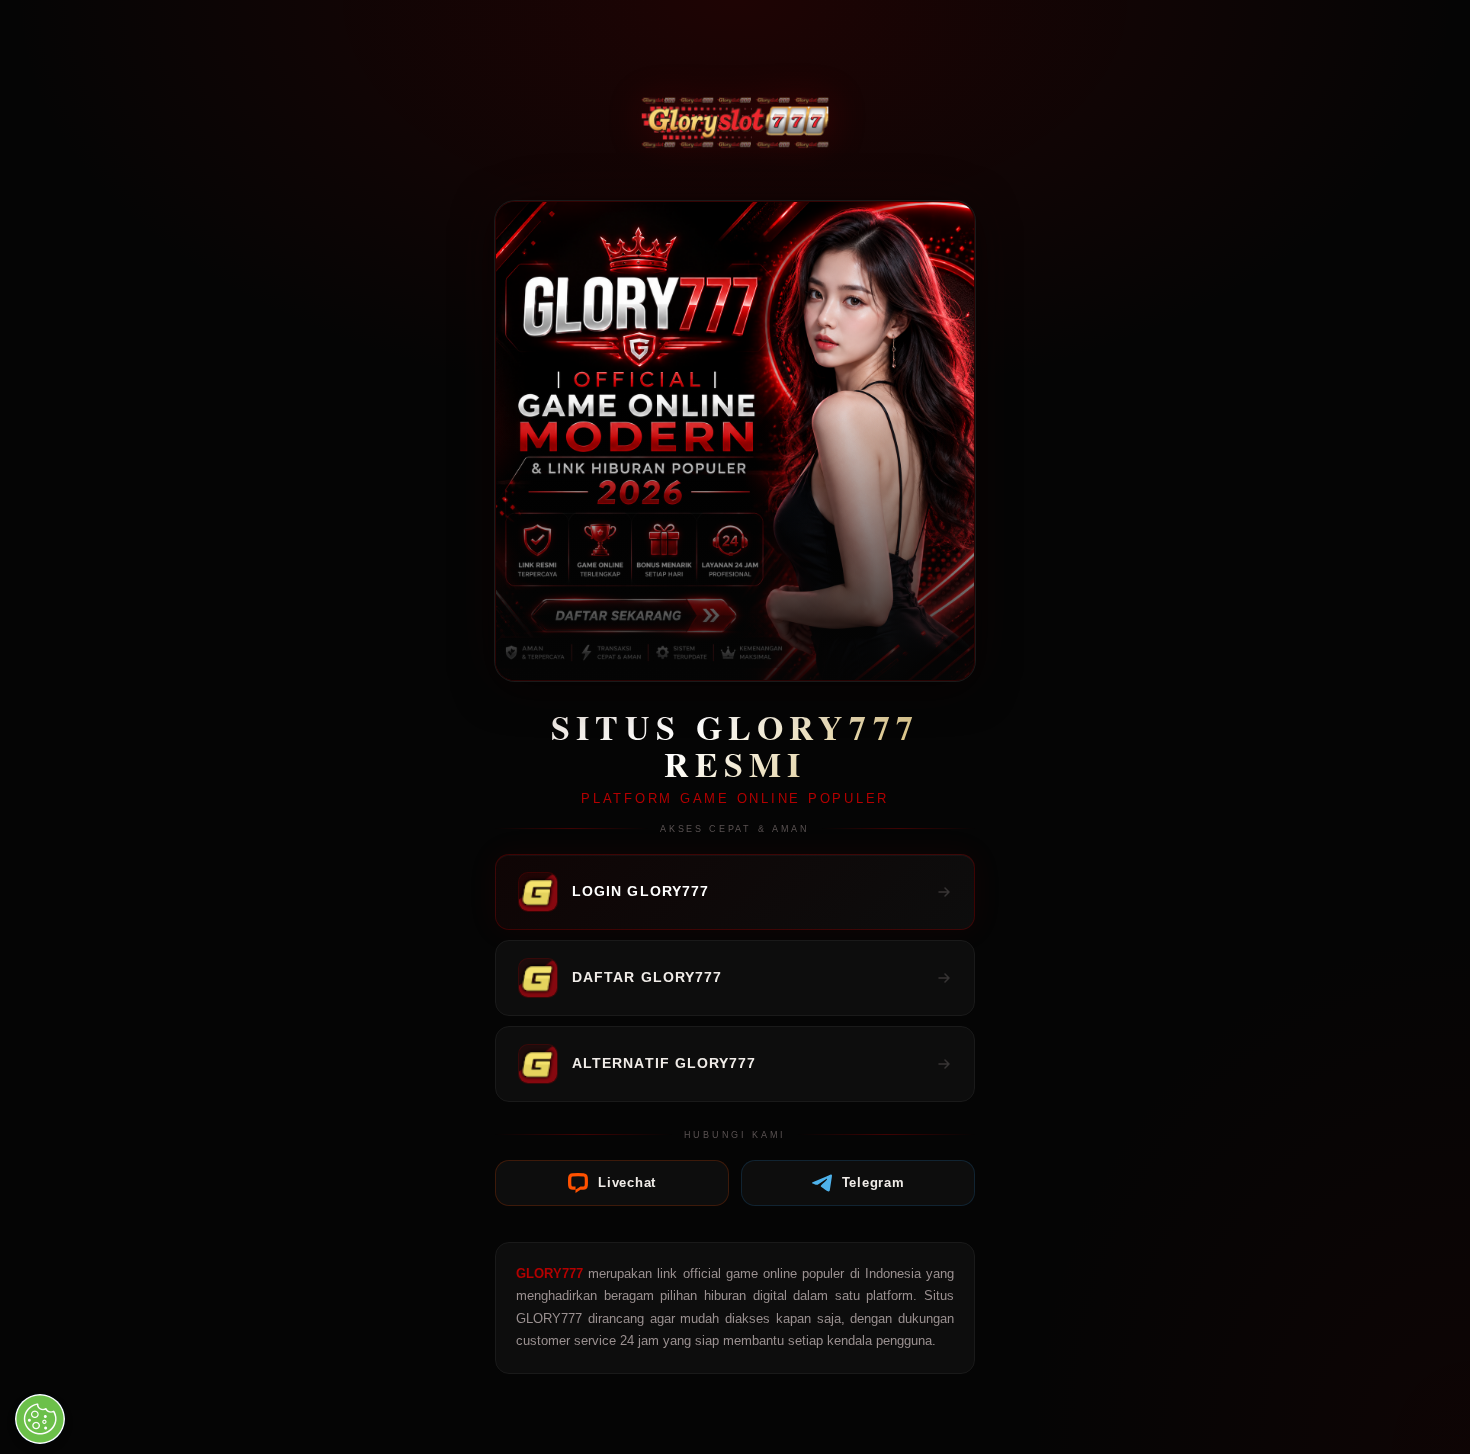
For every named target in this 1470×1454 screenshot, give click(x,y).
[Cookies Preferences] (40, 1419)
